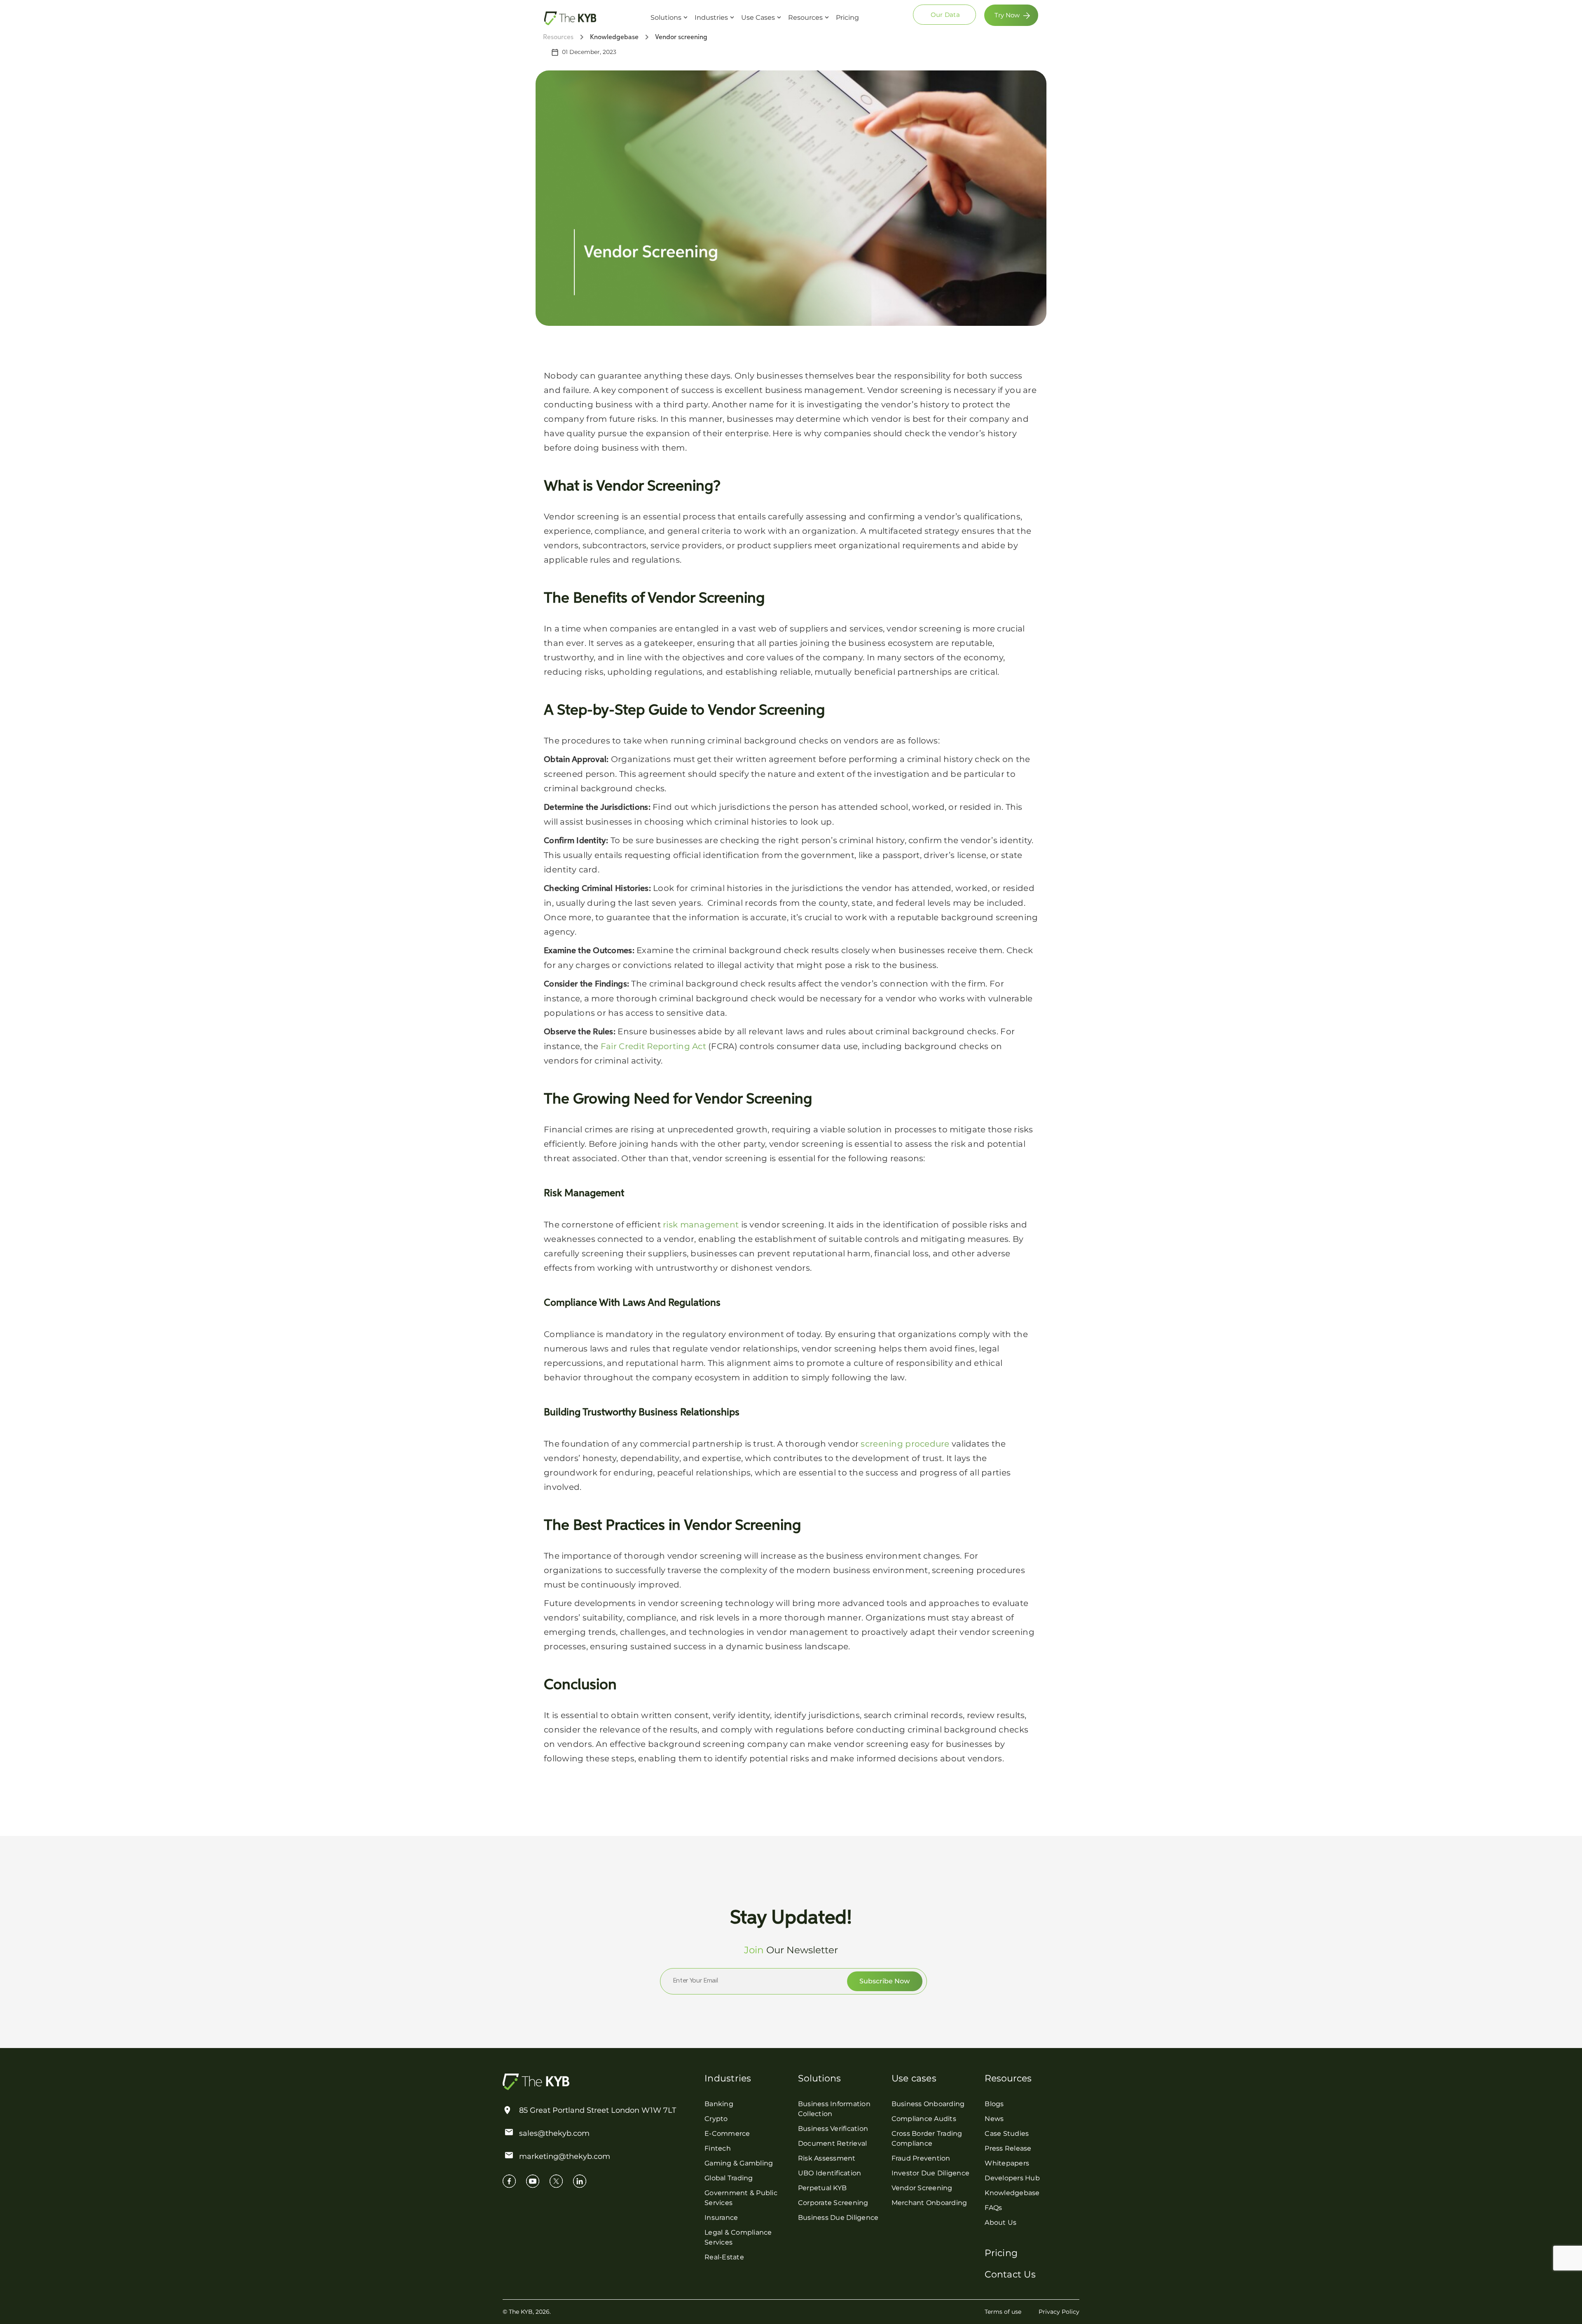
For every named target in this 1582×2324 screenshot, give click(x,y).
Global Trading (729, 2178)
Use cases (914, 2078)
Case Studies (1007, 2133)
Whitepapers (1007, 2163)
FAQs (993, 2208)
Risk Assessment (827, 2158)
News (994, 2119)
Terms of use (1003, 2312)
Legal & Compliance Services (738, 2237)
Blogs (994, 2104)
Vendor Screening (922, 2188)
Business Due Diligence (838, 2218)
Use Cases (758, 18)
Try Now (1007, 15)
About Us (1000, 2222)
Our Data (945, 15)
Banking (719, 2104)
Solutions (666, 18)
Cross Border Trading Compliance (927, 2138)
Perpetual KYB (822, 2188)
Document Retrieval (833, 2143)
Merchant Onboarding (929, 2203)
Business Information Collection (834, 2109)
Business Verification (833, 2129)
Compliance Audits (924, 2119)
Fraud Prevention (921, 2158)
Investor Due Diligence (931, 2173)
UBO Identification (830, 2173)
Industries (711, 18)
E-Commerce (727, 2133)
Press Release (1008, 2148)
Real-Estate (724, 2257)
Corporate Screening (833, 2203)
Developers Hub (1012, 2178)
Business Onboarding (928, 2104)
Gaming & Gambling (739, 2163)
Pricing (847, 18)
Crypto (716, 2119)
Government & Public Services (741, 2198)
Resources (805, 18)
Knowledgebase (1012, 2193)
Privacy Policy (1059, 2312)
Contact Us (1010, 2274)
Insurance (721, 2218)
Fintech (718, 2148)
